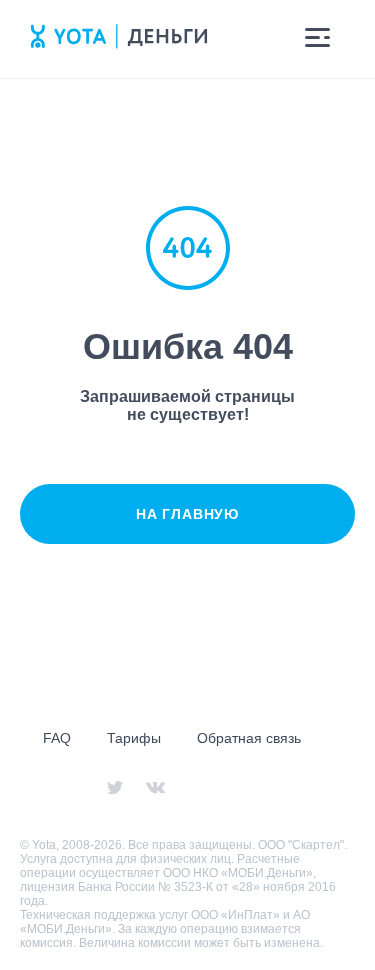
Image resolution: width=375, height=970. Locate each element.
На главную (187, 514)
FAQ (57, 738)
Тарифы (134, 738)
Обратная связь (249, 738)
